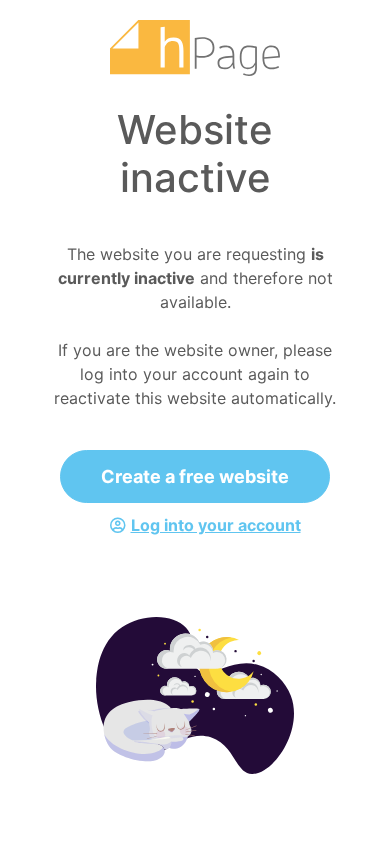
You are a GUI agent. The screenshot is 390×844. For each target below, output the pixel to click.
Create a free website (195, 476)
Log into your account (216, 525)
